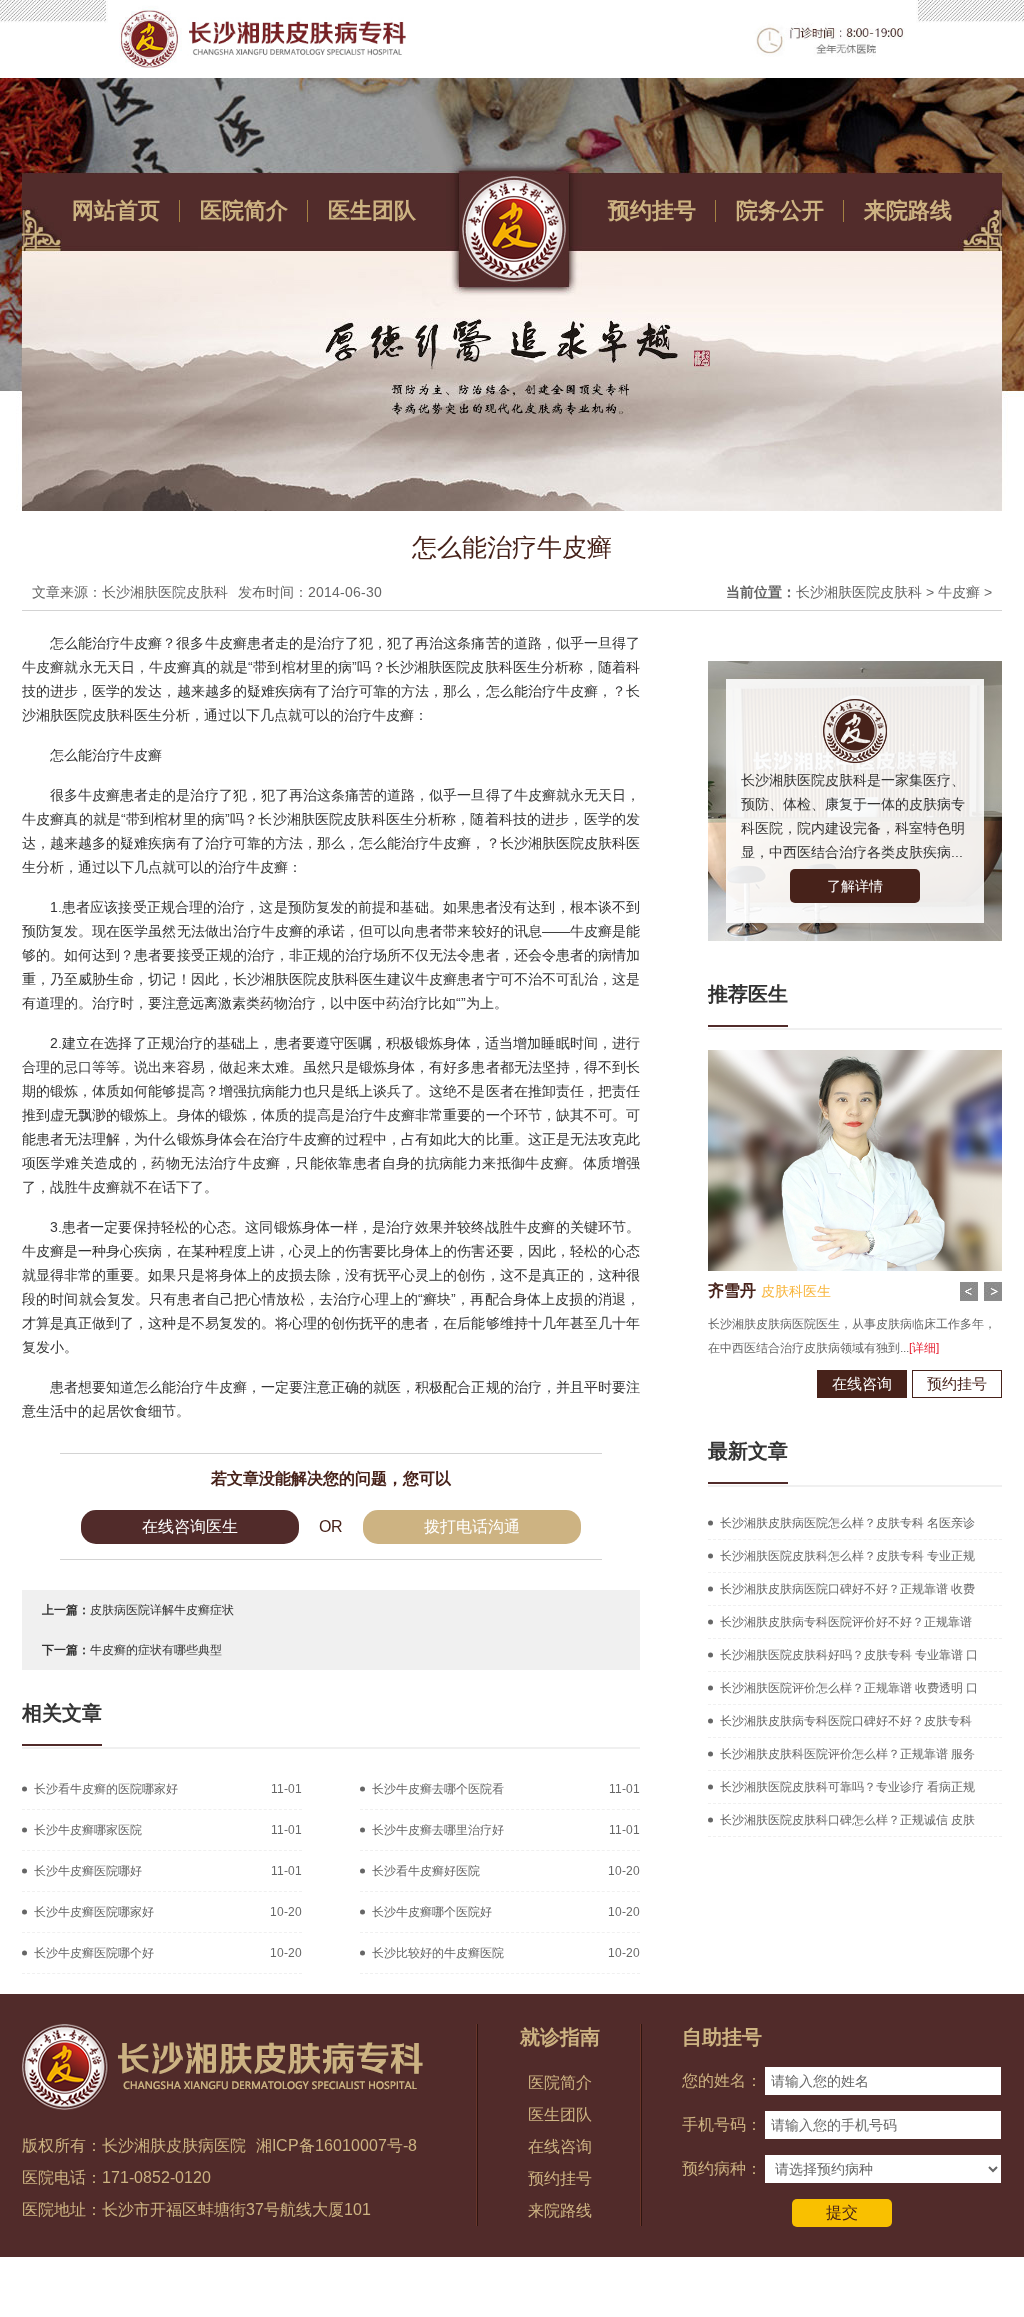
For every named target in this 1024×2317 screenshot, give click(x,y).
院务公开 (780, 210)
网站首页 (116, 210)
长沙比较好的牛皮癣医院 (438, 1953)
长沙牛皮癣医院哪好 (88, 1871)
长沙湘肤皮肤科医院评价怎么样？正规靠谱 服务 (847, 1754)
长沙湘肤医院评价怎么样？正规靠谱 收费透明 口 (849, 1688)
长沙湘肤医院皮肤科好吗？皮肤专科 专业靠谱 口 (849, 1655)
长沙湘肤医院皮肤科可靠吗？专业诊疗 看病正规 (847, 1787)
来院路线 (908, 210)
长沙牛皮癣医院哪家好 (94, 1912)
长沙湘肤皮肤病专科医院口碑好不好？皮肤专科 (846, 1721)
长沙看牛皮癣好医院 (426, 1871)
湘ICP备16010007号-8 (336, 2145)
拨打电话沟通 (472, 1526)
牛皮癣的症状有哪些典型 (156, 1650)
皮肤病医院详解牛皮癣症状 (162, 1610)
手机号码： (722, 2124)
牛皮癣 (959, 592)
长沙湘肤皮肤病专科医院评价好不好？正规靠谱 (846, 1622)
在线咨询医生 (190, 1526)
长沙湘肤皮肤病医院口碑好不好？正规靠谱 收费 (847, 1589)
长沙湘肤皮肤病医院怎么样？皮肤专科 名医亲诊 (847, 1523)
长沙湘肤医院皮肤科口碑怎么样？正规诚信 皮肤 (847, 1820)
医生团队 (372, 210)
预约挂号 (652, 210)
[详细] (924, 1348)
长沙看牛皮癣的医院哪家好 (106, 1789)
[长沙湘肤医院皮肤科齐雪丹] (855, 1057)
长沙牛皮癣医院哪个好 (94, 1953)
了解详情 (855, 886)
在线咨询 (862, 1383)
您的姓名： (722, 2080)
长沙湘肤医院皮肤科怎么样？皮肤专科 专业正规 (847, 1556)
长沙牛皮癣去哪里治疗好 (438, 1830)
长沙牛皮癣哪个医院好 (432, 1912)
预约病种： (722, 2168)
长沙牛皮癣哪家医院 (88, 1830)
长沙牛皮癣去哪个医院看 (438, 1789)
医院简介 (244, 210)
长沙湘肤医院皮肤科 (859, 592)
